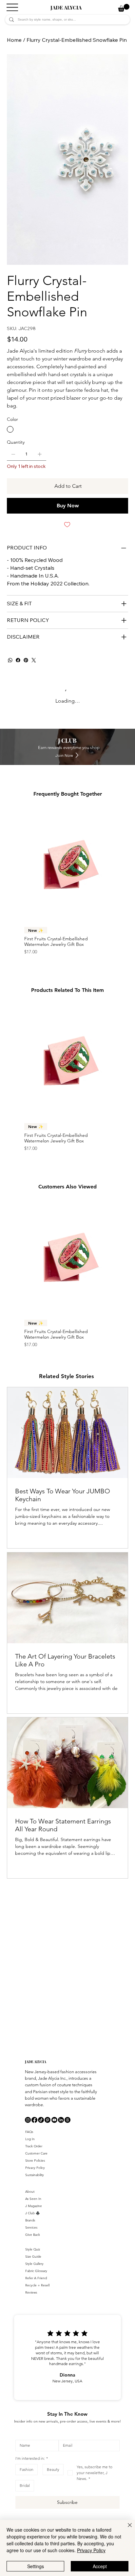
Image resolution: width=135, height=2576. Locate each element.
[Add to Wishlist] (68, 525)
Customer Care (36, 2153)
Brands (30, 2220)
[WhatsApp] (10, 660)
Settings (36, 2566)
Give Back (33, 2235)
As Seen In (33, 2199)
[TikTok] (41, 2120)
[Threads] (67, 2120)
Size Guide (33, 2257)
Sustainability (35, 2175)
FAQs (29, 2132)
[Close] (126, 2529)
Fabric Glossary (36, 2271)
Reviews (31, 2292)
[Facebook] (18, 660)
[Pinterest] (26, 660)
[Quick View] (68, 864)
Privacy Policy (35, 2168)
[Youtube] (54, 2120)
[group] (68, 881)
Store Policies (35, 2161)
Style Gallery (34, 2264)
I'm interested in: (32, 2458)
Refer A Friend (36, 2278)
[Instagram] (28, 2120)
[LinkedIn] (61, 2120)
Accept (100, 2566)
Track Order (34, 2146)
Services (31, 2227)
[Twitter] (34, 660)
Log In (30, 2139)
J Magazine (34, 2206)
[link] (124, 8)
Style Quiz (33, 2249)
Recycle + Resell (37, 2285)
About (30, 2192)
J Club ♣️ (32, 2213)
